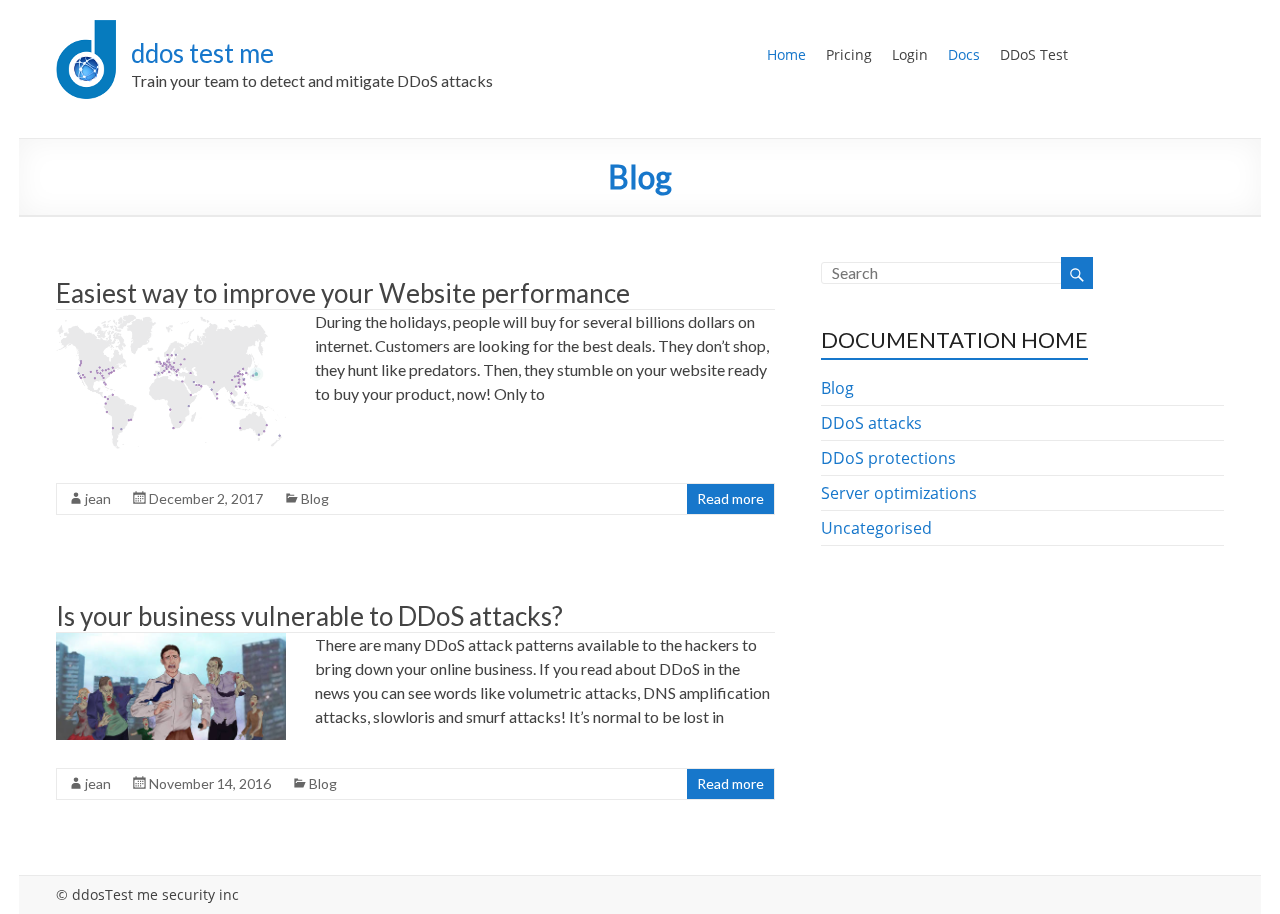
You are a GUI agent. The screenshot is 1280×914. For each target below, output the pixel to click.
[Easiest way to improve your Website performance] (171, 320)
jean (98, 498)
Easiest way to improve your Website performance (343, 293)
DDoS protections (888, 458)
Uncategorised (876, 528)
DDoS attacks (871, 423)
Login (910, 54)
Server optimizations (899, 493)
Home (786, 54)
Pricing (849, 54)
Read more (730, 498)
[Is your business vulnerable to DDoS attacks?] (171, 643)
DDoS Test (1034, 54)
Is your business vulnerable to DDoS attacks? (309, 616)
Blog (315, 498)
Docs (964, 54)
